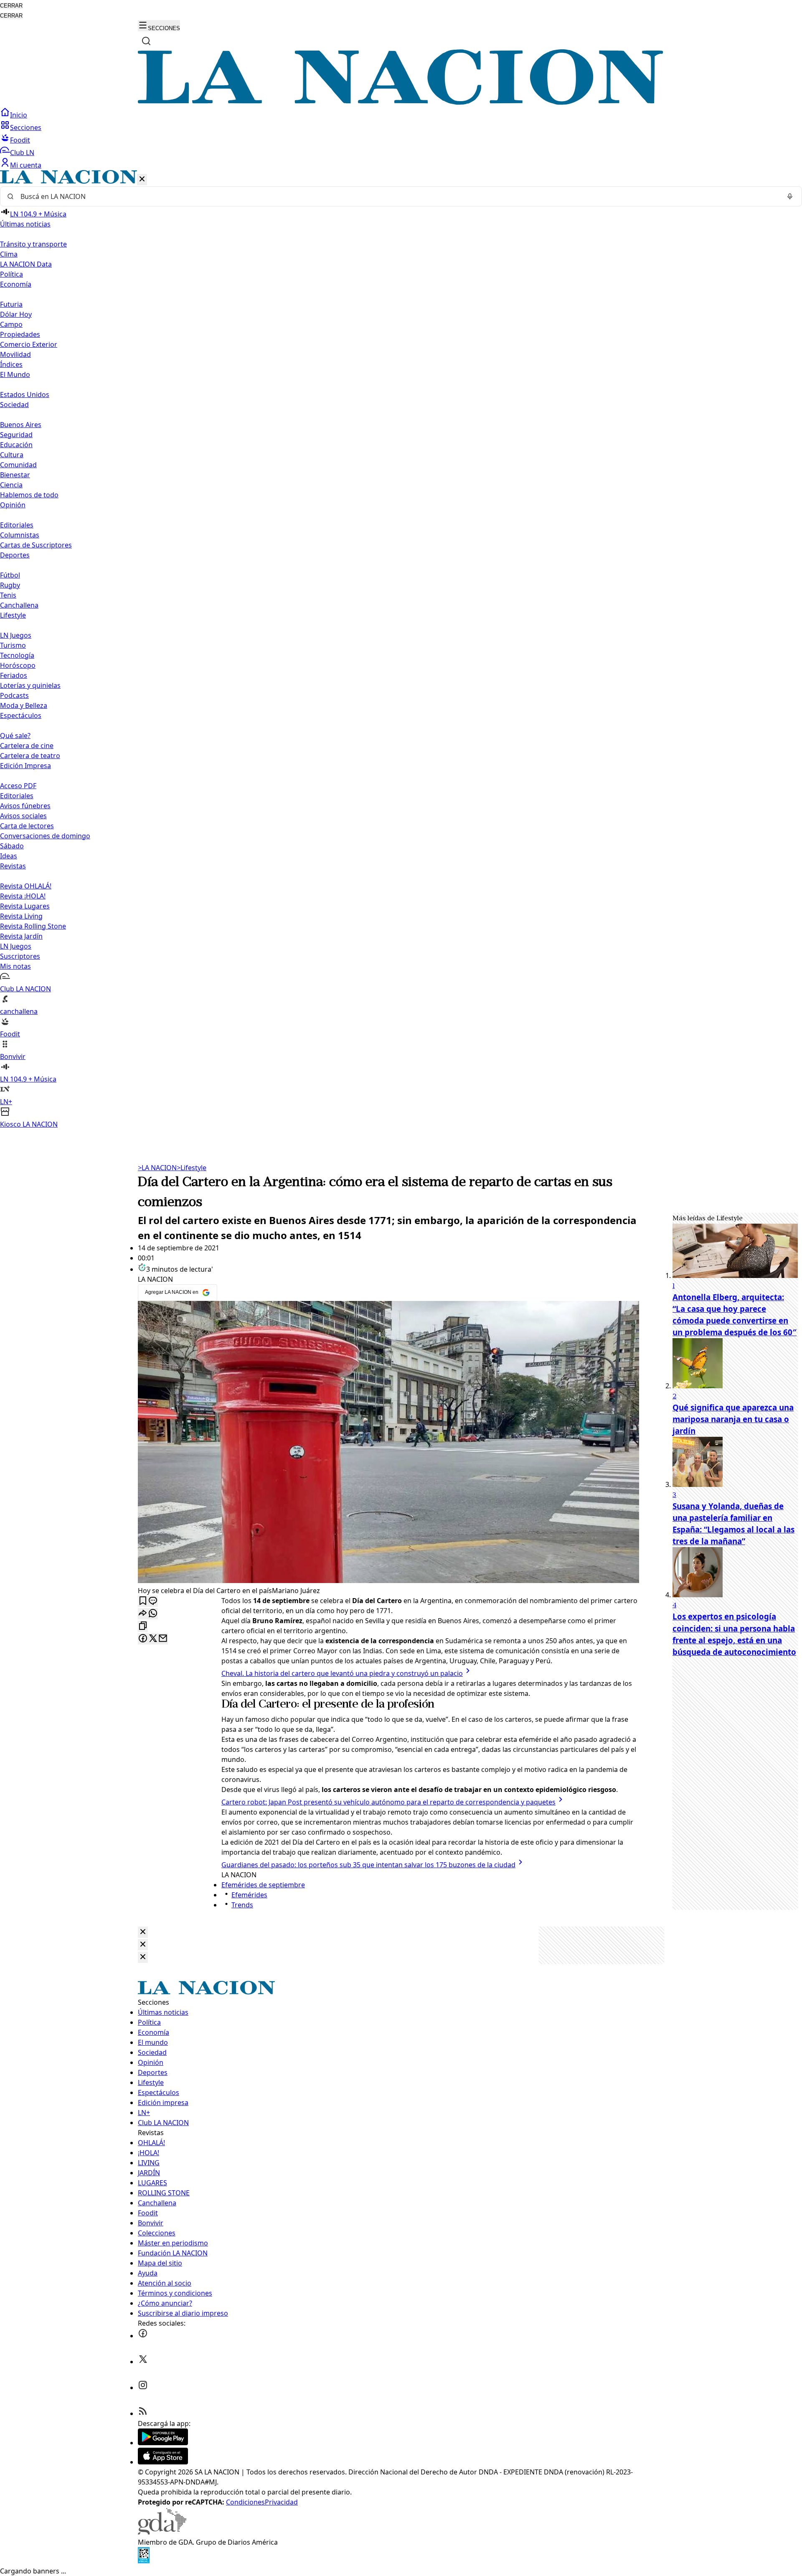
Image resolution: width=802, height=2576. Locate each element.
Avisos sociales (23, 816)
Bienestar (15, 475)
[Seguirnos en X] (143, 2362)
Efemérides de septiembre (263, 1885)
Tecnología (17, 655)
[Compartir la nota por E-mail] (163, 1639)
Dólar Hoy (16, 314)
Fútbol (10, 575)
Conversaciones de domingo (45, 836)
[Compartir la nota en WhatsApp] (153, 1614)
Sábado (12, 846)
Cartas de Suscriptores (36, 545)
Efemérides (249, 1895)
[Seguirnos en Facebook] (143, 2336)
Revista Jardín (21, 936)
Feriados (14, 675)
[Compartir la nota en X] (153, 1639)
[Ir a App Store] (163, 2462)
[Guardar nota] (143, 1601)
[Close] (143, 1932)
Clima (9, 254)
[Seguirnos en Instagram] (143, 2388)
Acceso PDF (18, 786)
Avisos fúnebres (25, 806)
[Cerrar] (142, 179)
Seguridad (16, 435)
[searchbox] (398, 196)
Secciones (26, 127)
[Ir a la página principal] (401, 102)
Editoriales (17, 525)
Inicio (19, 115)
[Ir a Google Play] (163, 2443)
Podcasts (14, 695)
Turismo (13, 645)
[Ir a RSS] (143, 2413)
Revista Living (21, 916)
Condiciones (245, 2502)
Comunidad (18, 465)
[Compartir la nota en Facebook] (143, 1639)
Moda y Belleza (24, 705)
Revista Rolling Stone (33, 926)
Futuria (11, 304)
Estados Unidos (25, 395)
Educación (16, 445)
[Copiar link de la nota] (143, 1626)
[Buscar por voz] (790, 196)
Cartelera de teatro (30, 756)
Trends (242, 1905)
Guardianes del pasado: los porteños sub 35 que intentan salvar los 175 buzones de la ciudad (368, 1865)
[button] (401, 650)
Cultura (12, 455)
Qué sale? (15, 736)
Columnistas (20, 535)
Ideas (9, 856)
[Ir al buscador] (146, 41)
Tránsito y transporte (33, 244)
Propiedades (20, 334)
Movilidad (15, 354)
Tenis (8, 595)
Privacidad (281, 2502)
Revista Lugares (25, 906)
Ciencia (11, 485)
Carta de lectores (27, 826)
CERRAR (11, 6)
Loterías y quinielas (30, 685)
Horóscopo (18, 665)
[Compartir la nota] (143, 1614)
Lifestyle (192, 1168)
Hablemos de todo (29, 495)
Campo (11, 324)
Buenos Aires (21, 425)
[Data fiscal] (144, 2561)
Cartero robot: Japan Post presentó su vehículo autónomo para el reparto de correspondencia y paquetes (388, 1802)
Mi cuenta (26, 165)
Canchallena (19, 605)
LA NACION (157, 1168)
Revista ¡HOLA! (23, 896)
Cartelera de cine (27, 746)
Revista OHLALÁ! (26, 886)
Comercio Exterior (29, 344)
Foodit (20, 140)
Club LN (22, 153)
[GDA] (162, 2532)
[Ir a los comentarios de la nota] (153, 1601)
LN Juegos (16, 635)
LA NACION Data (26, 264)
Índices (11, 364)
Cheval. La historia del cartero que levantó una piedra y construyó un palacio (342, 1673)
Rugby (10, 585)
